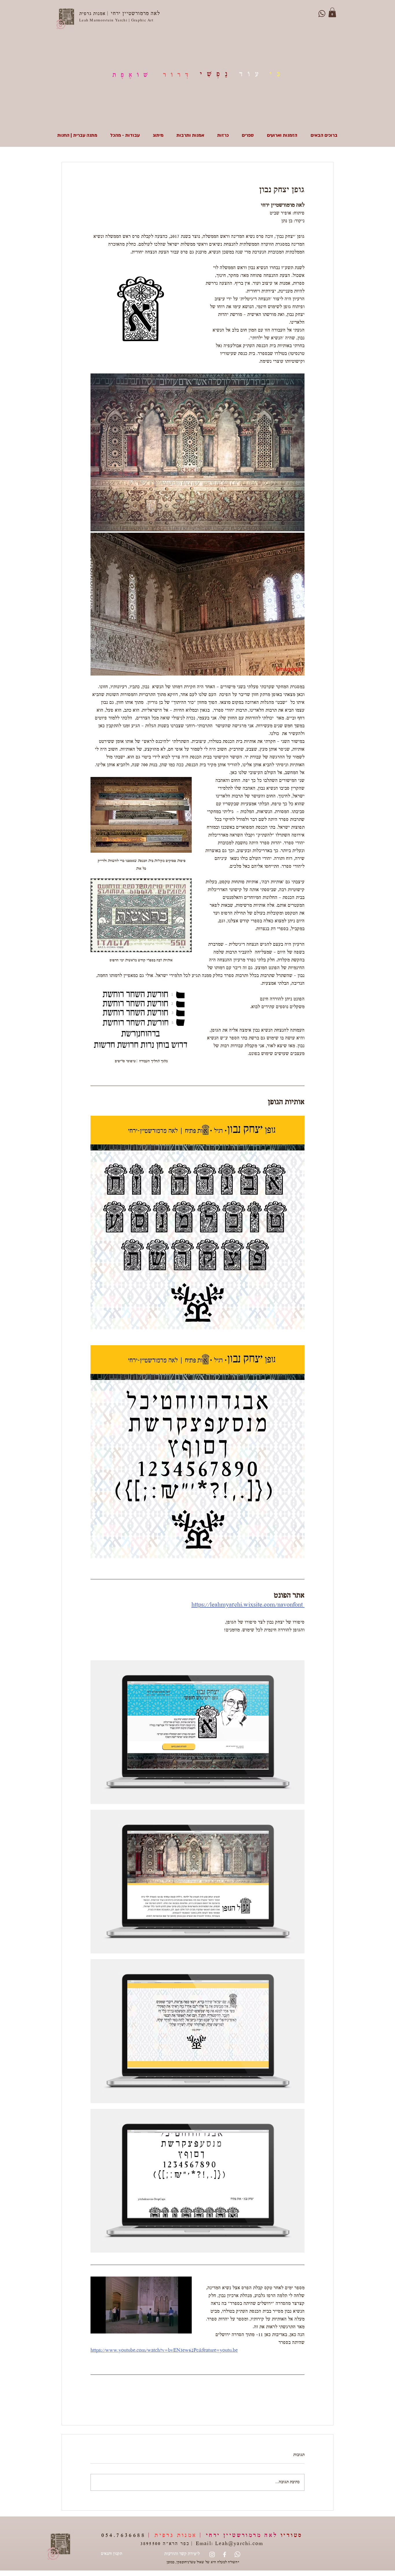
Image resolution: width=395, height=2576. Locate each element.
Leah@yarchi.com (239, 2544)
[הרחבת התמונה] (197, 452)
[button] (332, 12)
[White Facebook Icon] (225, 2554)
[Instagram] (212, 2554)
